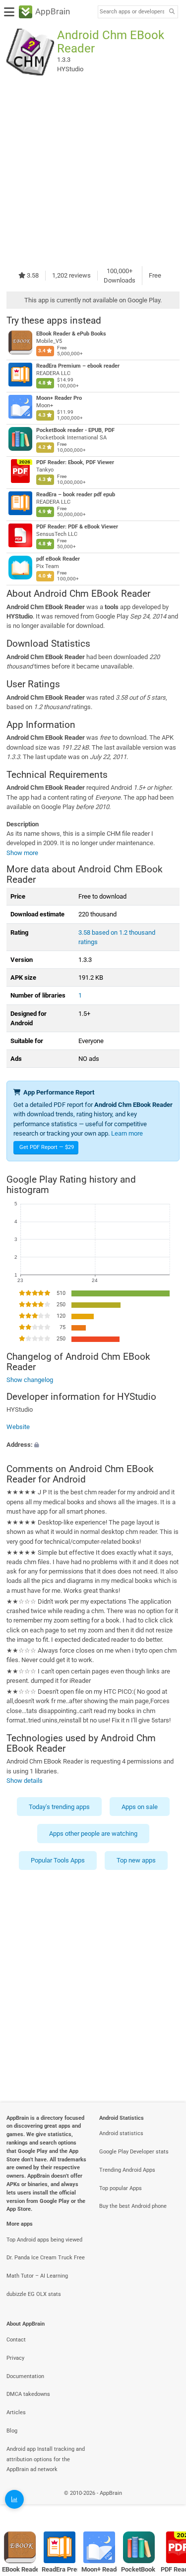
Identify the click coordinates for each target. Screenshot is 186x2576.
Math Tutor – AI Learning (37, 2276)
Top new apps (136, 1860)
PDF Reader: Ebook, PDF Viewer (75, 462)
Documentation (25, 2376)
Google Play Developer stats (134, 2152)
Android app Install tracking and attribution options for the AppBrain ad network (46, 2459)
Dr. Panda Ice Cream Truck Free (46, 2258)
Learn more (127, 1133)
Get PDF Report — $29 (47, 1147)
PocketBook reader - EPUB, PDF (75, 430)
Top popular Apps (121, 2188)
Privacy (15, 2358)
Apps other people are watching (93, 1834)
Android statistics (121, 2133)
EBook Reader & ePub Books (71, 334)
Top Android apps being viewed (44, 2240)
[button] (93, 1444)
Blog (12, 2431)
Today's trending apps (59, 1806)
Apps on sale (140, 1806)
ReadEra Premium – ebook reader (78, 366)
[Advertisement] (93, 171)
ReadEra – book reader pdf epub (76, 495)
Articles (16, 2412)
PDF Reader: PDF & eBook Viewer (77, 527)
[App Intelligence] (14, 2499)
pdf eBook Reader (58, 559)
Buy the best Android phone (133, 2206)
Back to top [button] (166, 2504)
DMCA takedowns (28, 2394)
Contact (16, 2340)
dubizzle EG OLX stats (34, 2294)
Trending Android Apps (127, 2170)
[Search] (172, 12)
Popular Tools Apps (58, 1860)
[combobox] (132, 12)
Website (18, 1427)
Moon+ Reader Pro (59, 398)
